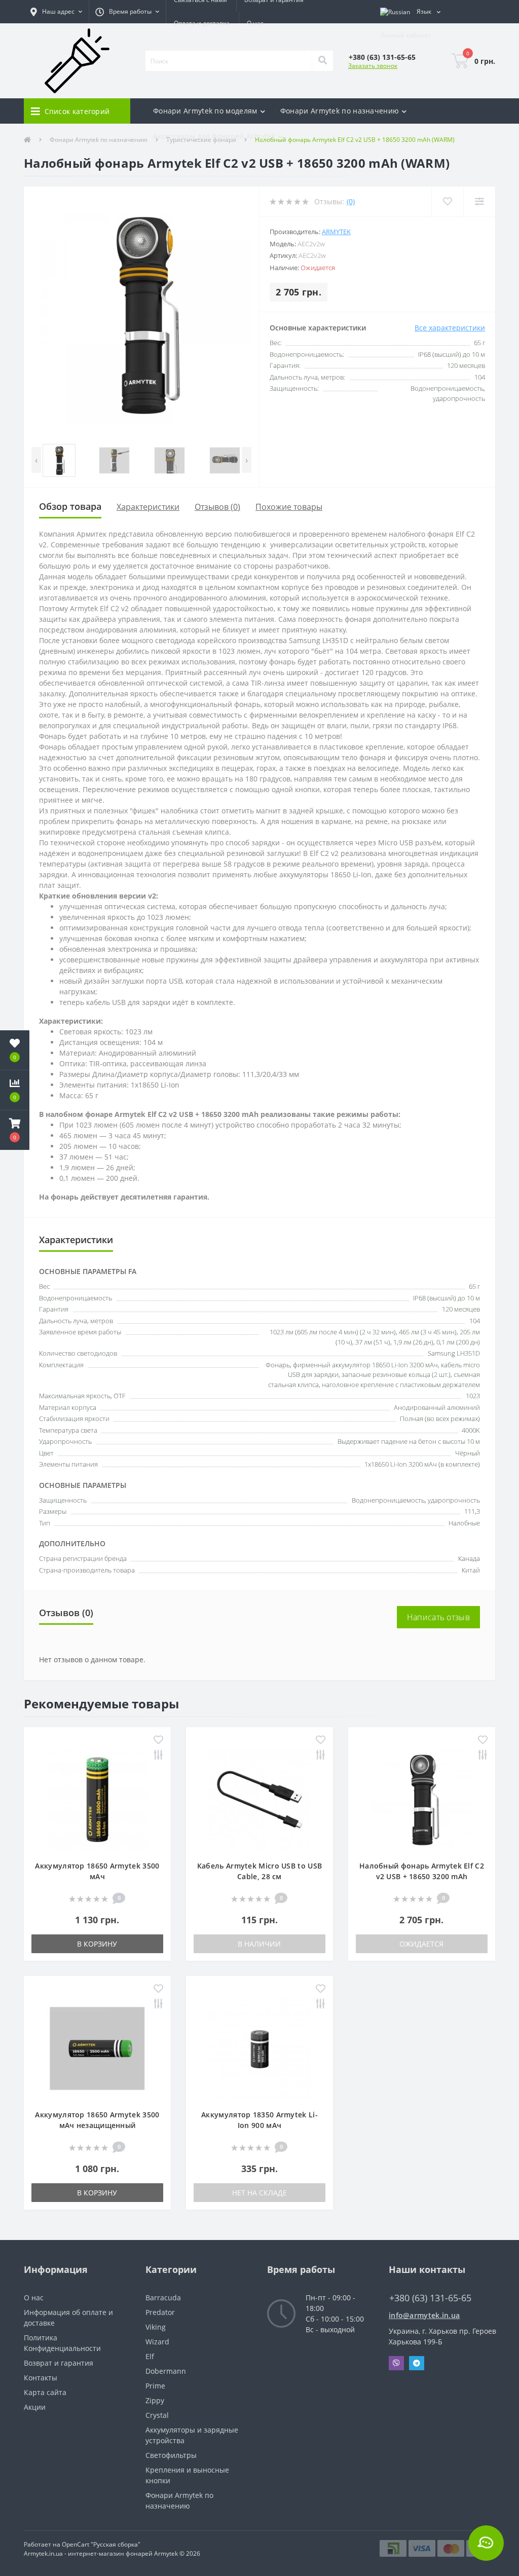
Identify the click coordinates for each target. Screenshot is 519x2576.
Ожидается (421, 1944)
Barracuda (163, 2298)
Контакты (41, 2378)
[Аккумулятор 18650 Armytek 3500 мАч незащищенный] (97, 2048)
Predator (160, 2312)
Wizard (157, 2342)
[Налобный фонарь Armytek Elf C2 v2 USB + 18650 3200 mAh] (422, 1799)
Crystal (157, 2415)
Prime (155, 2386)
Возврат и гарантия (59, 2363)
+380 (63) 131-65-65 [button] (430, 2298)
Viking (156, 2327)
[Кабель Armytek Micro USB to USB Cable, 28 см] (259, 1799)
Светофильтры (171, 2455)
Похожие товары (289, 507)
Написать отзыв (438, 1617)
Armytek (336, 232)
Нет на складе (259, 2193)
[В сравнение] (158, 1756)
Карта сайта (45, 2392)
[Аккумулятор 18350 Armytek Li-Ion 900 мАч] (259, 2048)
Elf (150, 2356)
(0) (351, 201)
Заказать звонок (373, 66)
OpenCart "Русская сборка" (101, 2544)
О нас (255, 23)
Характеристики (148, 507)
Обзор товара (70, 506)
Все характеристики (450, 328)
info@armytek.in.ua (424, 2315)
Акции (35, 2407)
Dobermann (166, 2371)
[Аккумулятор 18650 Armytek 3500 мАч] (97, 1799)
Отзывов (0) (217, 507)
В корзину (97, 1944)
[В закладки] (158, 1741)
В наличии (259, 1944)
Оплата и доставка (202, 23)
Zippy (155, 2400)
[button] (56, 12)
